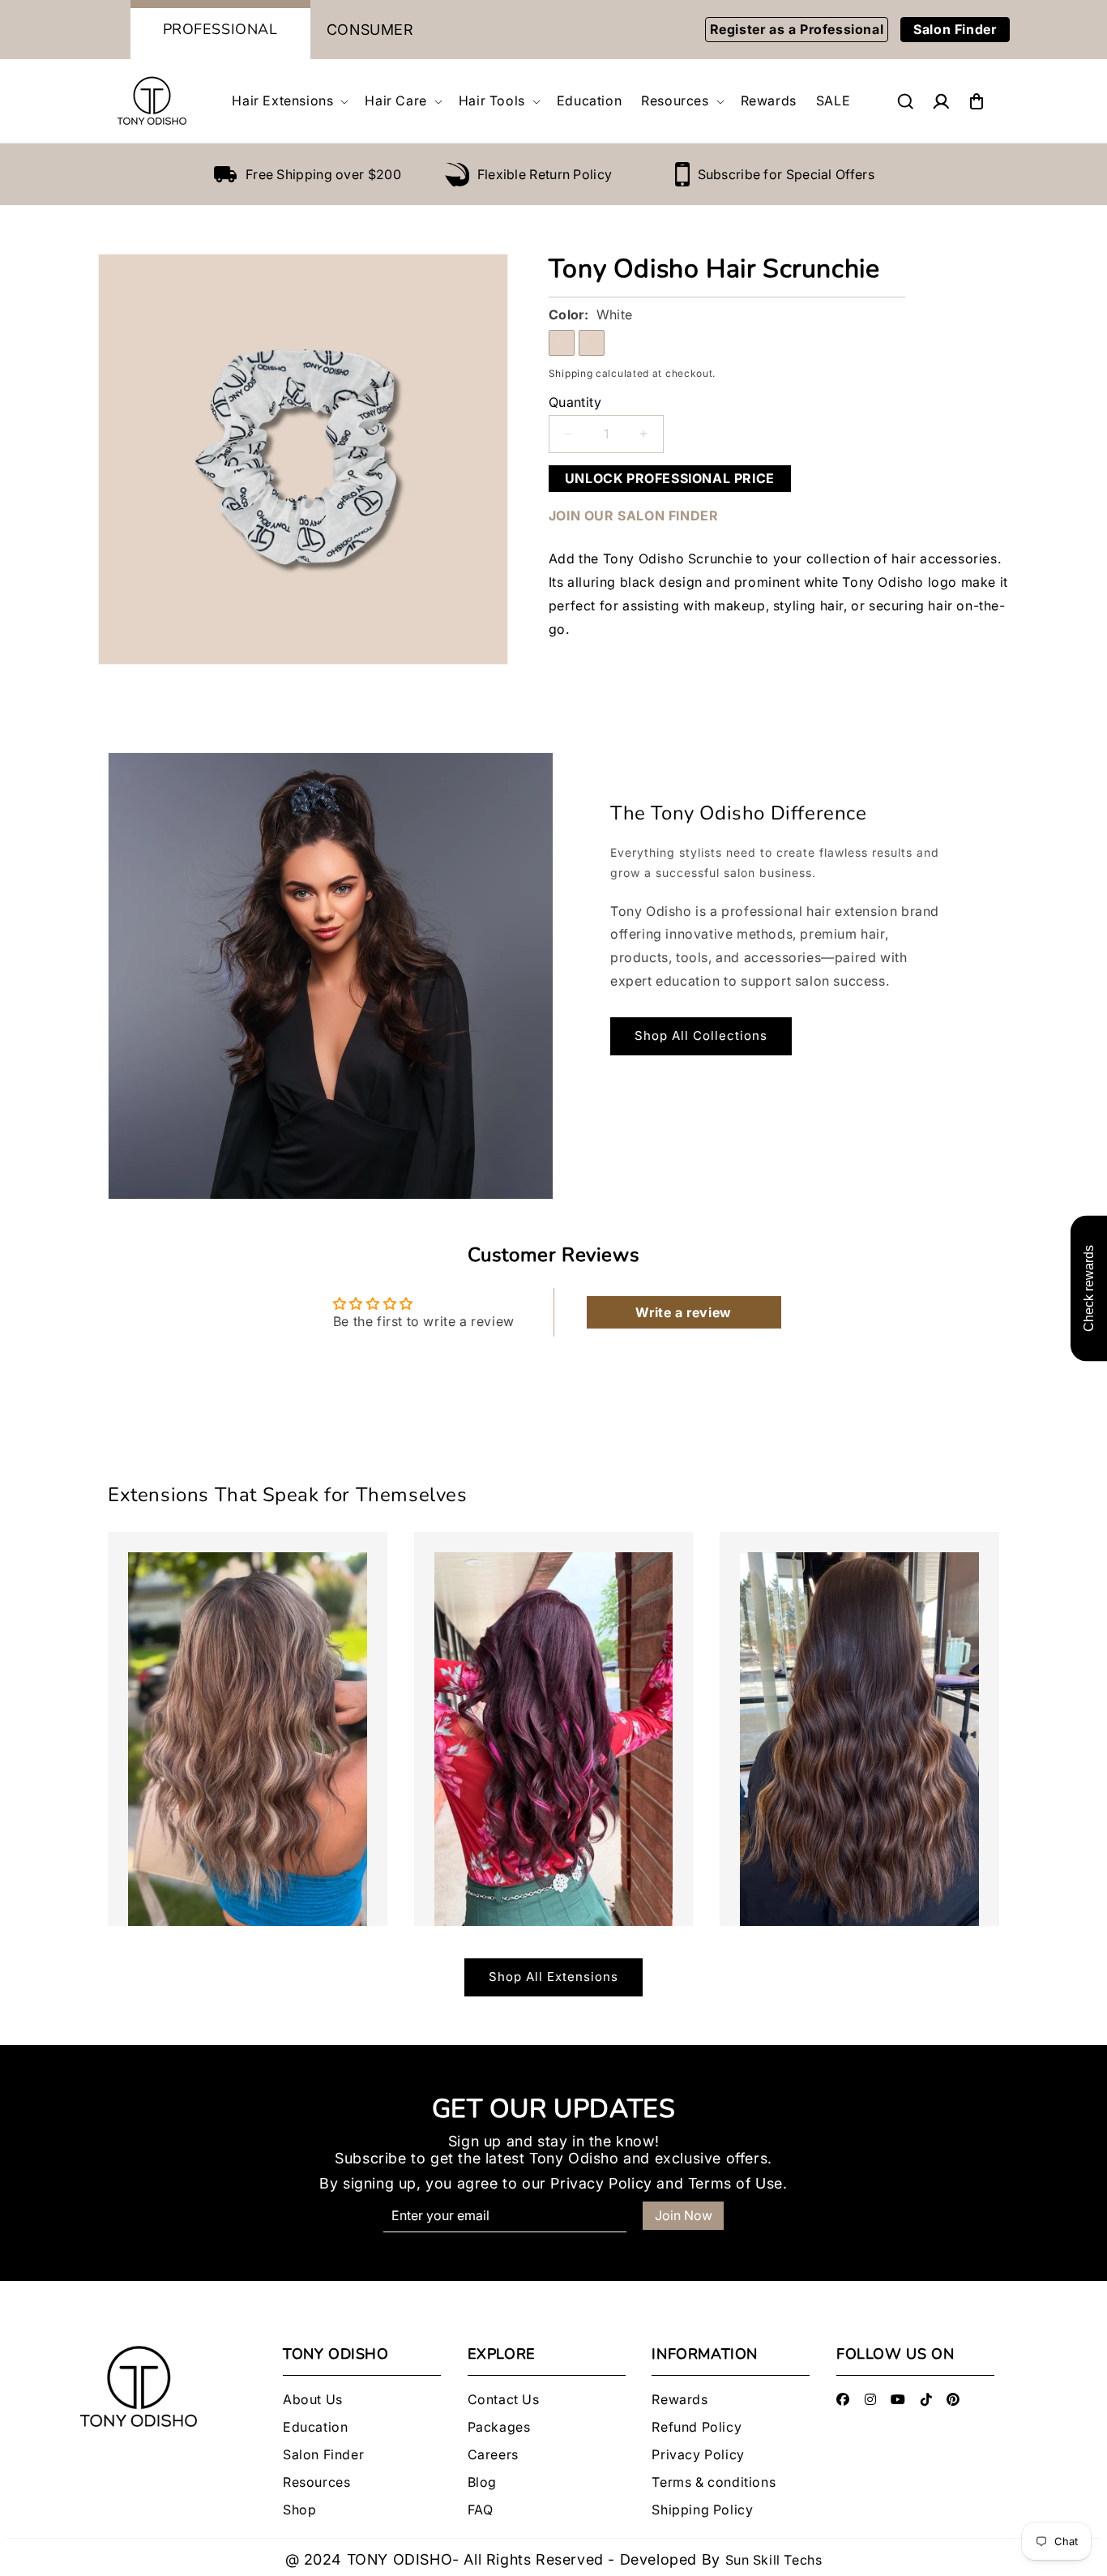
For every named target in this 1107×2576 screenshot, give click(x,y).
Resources (316, 2482)
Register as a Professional (797, 29)
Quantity (575, 402)
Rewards (680, 2400)
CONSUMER (370, 30)
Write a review (683, 1312)
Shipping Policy (702, 2510)
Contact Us (504, 2400)
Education (315, 2427)
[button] (289, 101)
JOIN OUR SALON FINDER (634, 516)
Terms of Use (735, 2183)
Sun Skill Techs (774, 2560)
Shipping (571, 373)
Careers (493, 2455)
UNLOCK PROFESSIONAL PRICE (670, 478)
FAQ (481, 2510)
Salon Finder (955, 29)
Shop (299, 2510)
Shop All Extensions (553, 1977)
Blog (482, 2482)
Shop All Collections (701, 1036)
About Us (313, 2400)
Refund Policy (697, 2427)
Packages (499, 2427)
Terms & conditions (714, 2482)
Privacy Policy (601, 2183)
